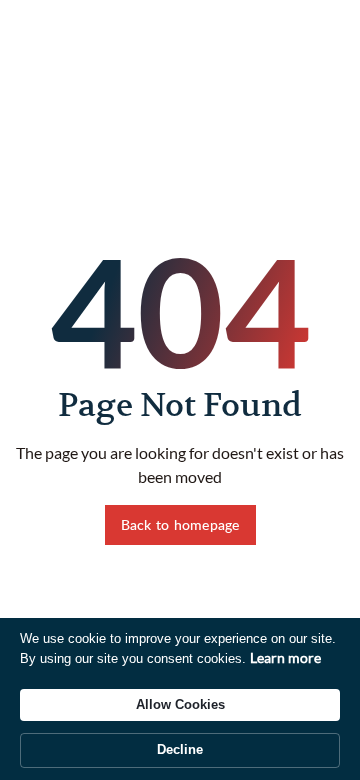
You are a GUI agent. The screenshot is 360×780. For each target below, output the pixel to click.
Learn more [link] (285, 657)
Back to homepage (180, 524)
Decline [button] (180, 749)
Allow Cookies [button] (180, 704)
